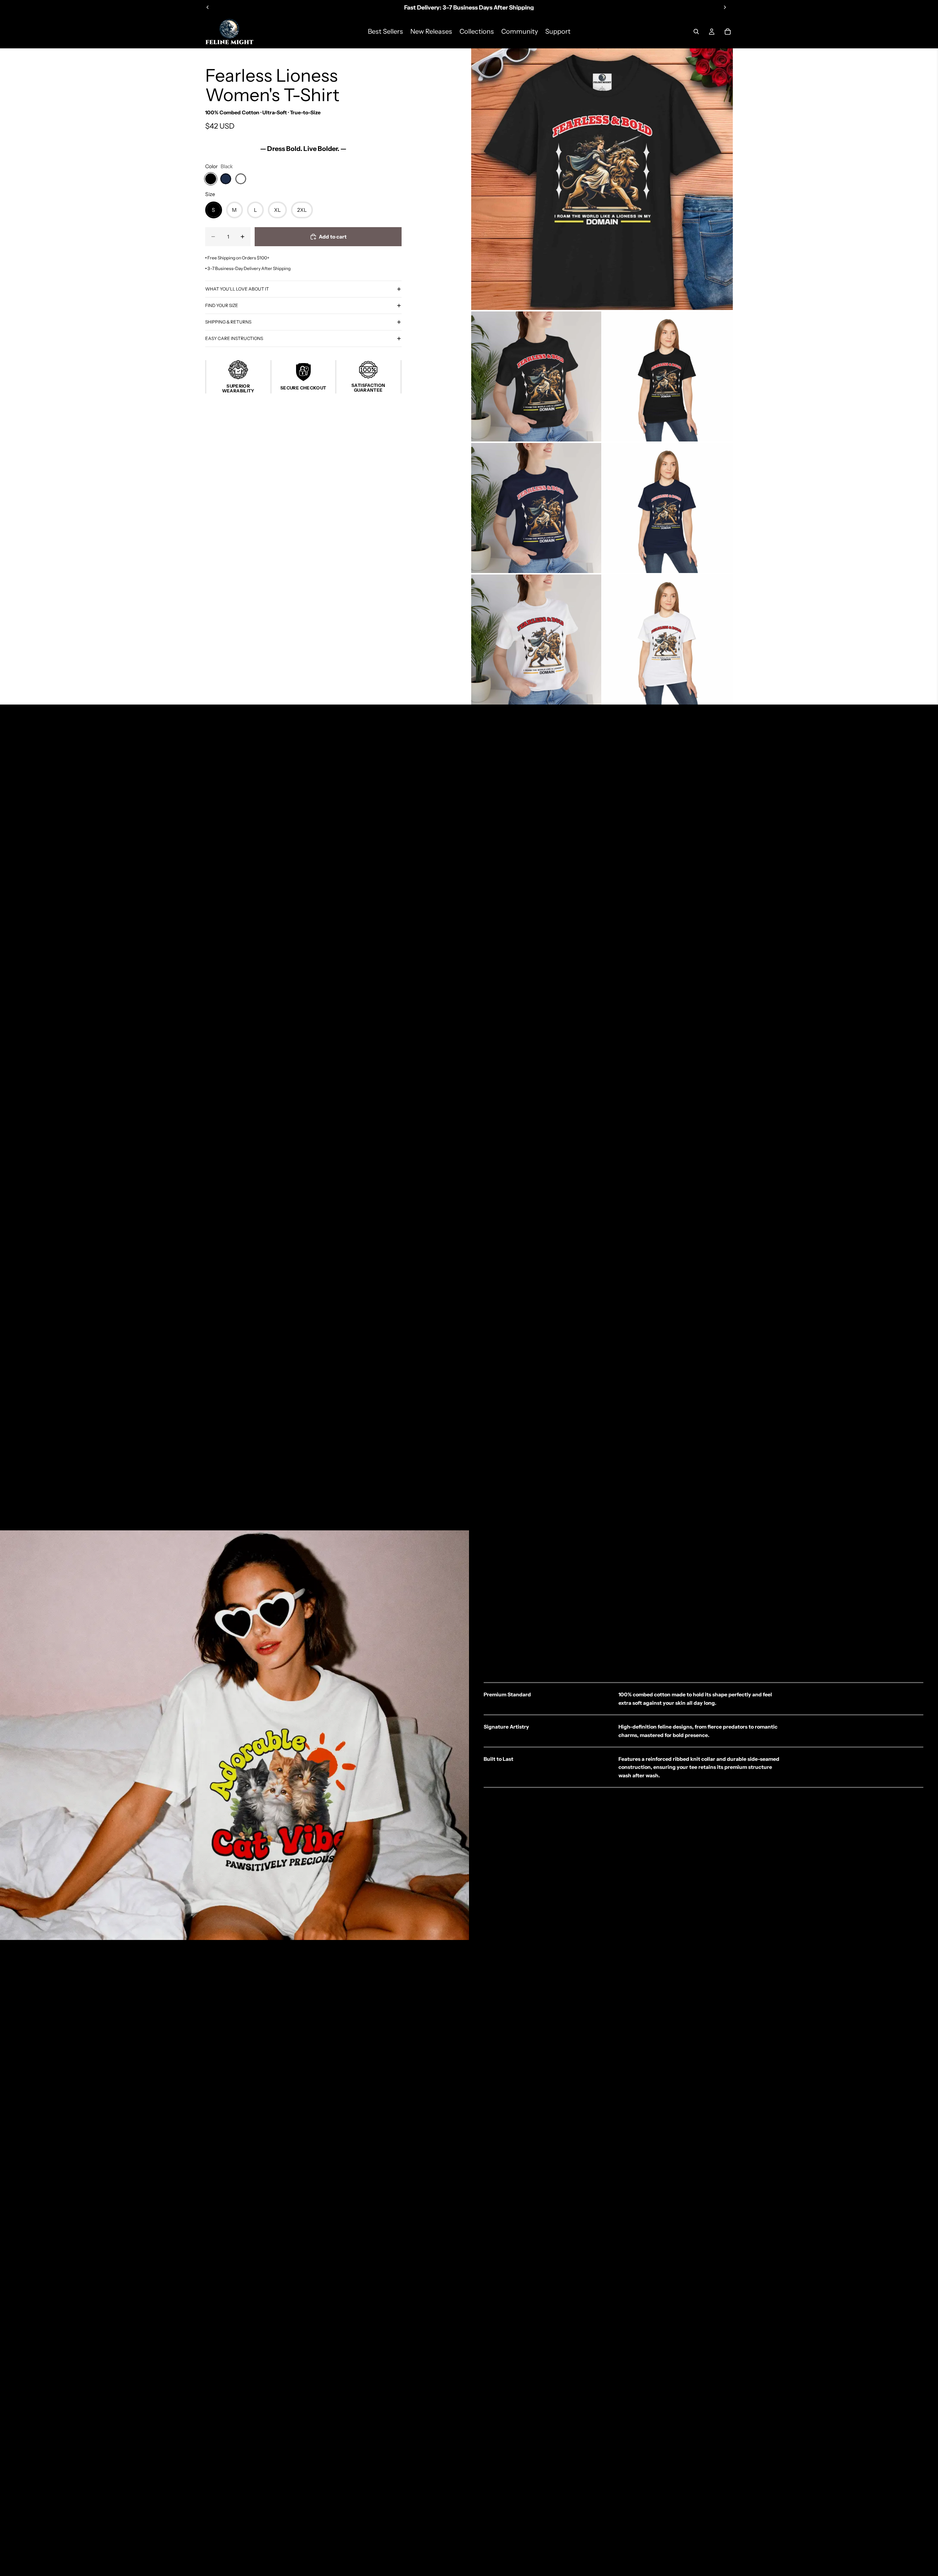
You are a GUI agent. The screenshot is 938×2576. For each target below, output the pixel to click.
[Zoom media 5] (668, 508)
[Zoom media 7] (668, 640)
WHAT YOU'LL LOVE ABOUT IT (237, 289)
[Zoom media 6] (536, 640)
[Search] (696, 32)
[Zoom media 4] (536, 508)
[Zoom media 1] (602, 179)
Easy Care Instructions (234, 338)
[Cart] (728, 32)
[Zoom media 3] (668, 376)
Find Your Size (222, 305)
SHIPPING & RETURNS (228, 322)
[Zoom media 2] (536, 376)
